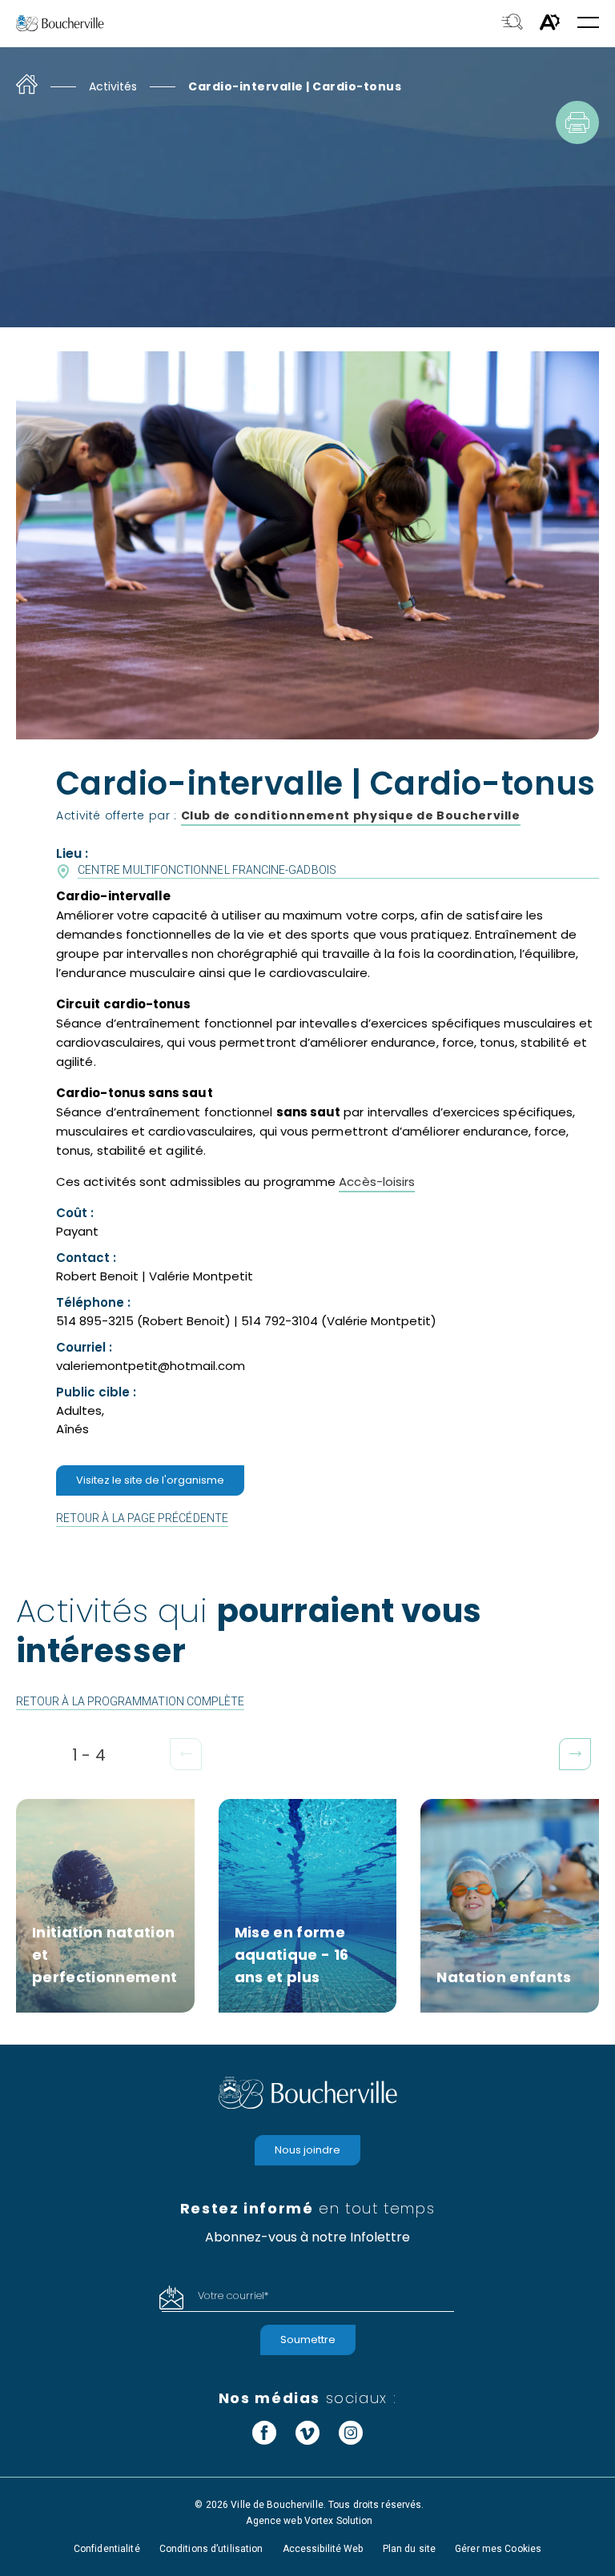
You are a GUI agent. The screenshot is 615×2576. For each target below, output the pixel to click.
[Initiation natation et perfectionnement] (105, 1906)
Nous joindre (307, 2150)
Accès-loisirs (377, 1182)
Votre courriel (233, 2296)
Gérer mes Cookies (498, 2549)
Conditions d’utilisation (211, 2549)
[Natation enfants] (510, 1906)
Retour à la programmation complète (130, 1701)
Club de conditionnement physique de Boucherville (351, 815)
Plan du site (409, 2549)
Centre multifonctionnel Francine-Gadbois (207, 870)
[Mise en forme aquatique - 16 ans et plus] (308, 1906)
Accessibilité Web (323, 2549)
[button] (588, 24)
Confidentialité (107, 2549)
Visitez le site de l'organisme (150, 1480)
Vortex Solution (339, 2521)
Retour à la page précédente (142, 1518)
